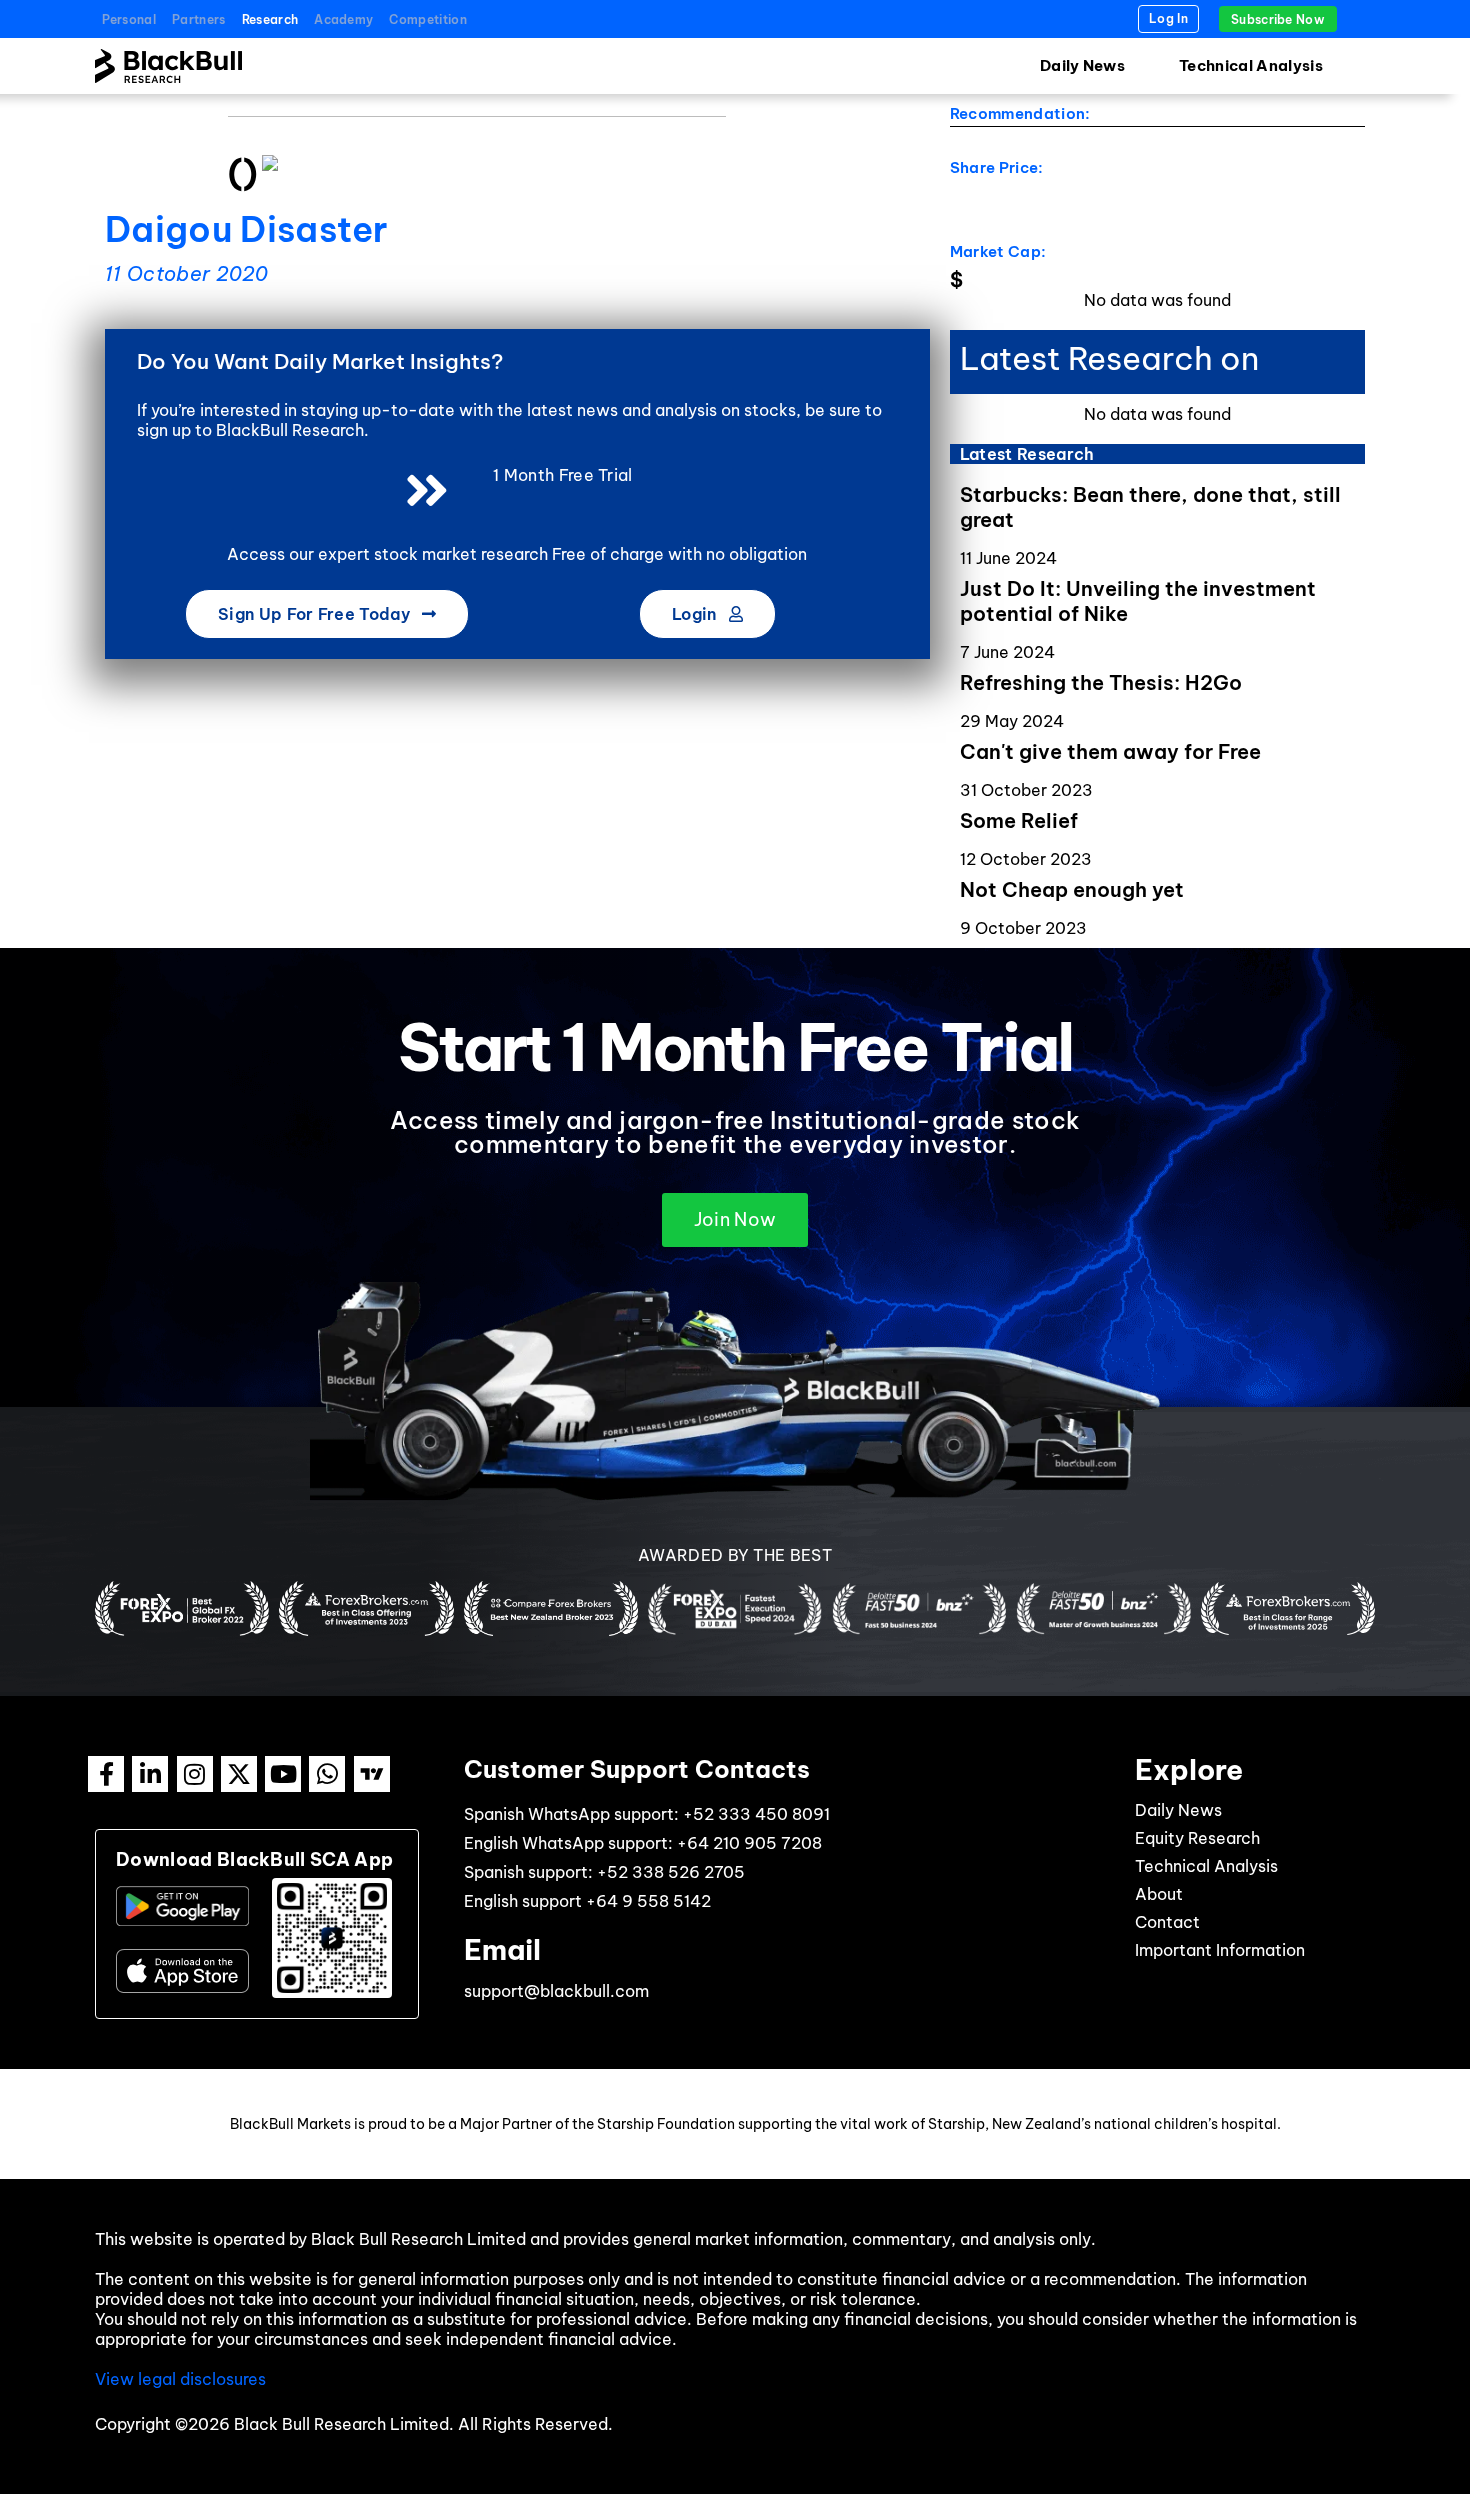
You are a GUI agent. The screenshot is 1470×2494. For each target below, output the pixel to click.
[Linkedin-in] (150, 1774)
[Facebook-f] (106, 1774)
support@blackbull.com (556, 1991)
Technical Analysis (1251, 65)
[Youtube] (283, 1774)
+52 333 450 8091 (756, 1814)
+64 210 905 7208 (749, 1843)
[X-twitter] (239, 1774)
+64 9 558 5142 (648, 1901)
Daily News (1082, 65)
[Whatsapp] (327, 1774)
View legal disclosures (180, 2379)
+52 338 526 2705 (671, 1872)
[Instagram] (195, 1774)
